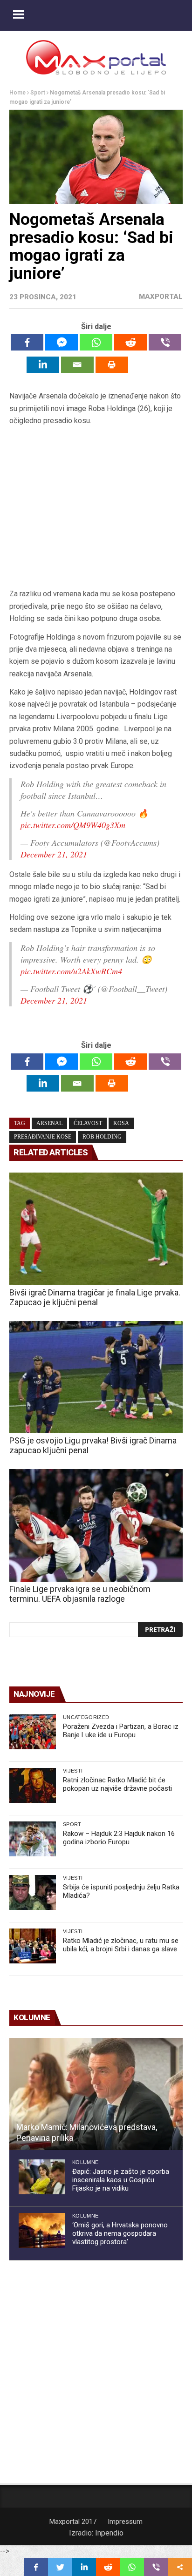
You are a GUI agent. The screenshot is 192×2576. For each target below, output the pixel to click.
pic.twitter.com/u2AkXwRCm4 (71, 971)
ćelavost (88, 1123)
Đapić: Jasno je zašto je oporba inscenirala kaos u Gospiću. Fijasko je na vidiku (121, 2180)
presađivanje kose (43, 1137)
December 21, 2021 (54, 854)
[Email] (77, 365)
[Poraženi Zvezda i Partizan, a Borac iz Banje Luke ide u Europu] (33, 1732)
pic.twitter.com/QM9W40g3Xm (73, 825)
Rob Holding (102, 1137)
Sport (38, 93)
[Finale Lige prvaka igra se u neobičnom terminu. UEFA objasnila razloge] (96, 1525)
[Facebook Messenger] (62, 342)
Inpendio (109, 2533)
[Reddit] (130, 342)
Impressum (125, 2522)
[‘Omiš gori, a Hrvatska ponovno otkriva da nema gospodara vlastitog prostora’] (42, 2230)
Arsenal (49, 1123)
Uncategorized (86, 1717)
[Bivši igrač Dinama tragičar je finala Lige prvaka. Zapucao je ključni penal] (96, 1229)
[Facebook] (27, 342)
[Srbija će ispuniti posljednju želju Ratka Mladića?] (33, 1892)
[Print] (112, 365)
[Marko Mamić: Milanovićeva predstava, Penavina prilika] (96, 2094)
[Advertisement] (96, 508)
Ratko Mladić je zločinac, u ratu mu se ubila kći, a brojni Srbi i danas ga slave (121, 1945)
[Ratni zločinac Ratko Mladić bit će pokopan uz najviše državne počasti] (33, 1785)
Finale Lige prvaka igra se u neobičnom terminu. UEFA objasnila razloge (80, 1594)
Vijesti (73, 1771)
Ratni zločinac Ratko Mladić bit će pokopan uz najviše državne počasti (117, 1784)
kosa (121, 1123)
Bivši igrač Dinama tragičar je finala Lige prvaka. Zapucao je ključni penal (95, 1297)
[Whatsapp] (96, 342)
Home (17, 93)
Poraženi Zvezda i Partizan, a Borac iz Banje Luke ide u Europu (121, 1731)
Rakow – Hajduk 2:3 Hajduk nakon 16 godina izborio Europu (119, 1838)
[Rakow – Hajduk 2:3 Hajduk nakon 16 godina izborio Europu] (33, 1839)
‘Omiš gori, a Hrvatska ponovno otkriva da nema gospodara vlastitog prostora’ (120, 2233)
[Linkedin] (43, 365)
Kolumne (85, 2162)
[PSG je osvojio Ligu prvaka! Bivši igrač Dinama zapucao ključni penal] (96, 1377)
